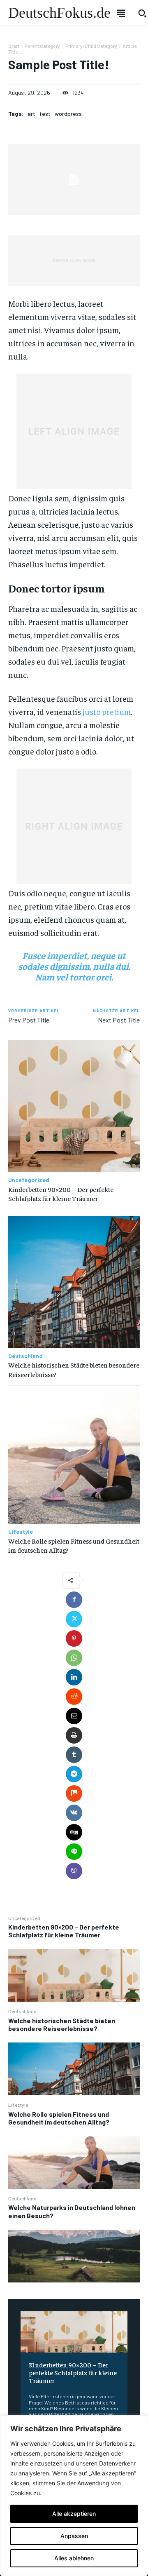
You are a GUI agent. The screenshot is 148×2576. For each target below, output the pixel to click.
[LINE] (74, 1852)
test (45, 114)
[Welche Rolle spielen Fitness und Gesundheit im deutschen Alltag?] (74, 2162)
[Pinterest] (74, 1638)
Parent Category (42, 46)
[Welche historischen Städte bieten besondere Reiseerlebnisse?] (74, 2069)
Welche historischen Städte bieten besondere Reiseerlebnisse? (62, 2024)
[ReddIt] (74, 1697)
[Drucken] (74, 1735)
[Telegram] (74, 1774)
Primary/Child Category (91, 46)
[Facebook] (74, 1600)
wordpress (68, 114)
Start (14, 46)
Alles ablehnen (74, 2558)
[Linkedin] (74, 1677)
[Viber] (74, 1871)
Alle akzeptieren (74, 2514)
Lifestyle (18, 2105)
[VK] (74, 1813)
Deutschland (22, 2011)
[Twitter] (74, 1619)
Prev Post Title (29, 1020)
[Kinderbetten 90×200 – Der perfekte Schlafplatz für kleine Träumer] (74, 1975)
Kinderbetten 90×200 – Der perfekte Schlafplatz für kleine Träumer (64, 1931)
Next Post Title (119, 1020)
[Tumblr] (74, 1755)
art (31, 114)
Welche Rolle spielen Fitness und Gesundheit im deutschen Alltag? (59, 2118)
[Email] (74, 1716)
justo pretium (107, 711)
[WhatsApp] (74, 1658)
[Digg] (74, 1832)
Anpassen (74, 2536)
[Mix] (74, 1793)
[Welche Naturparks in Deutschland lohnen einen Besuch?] (74, 2256)
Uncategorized (24, 1918)
